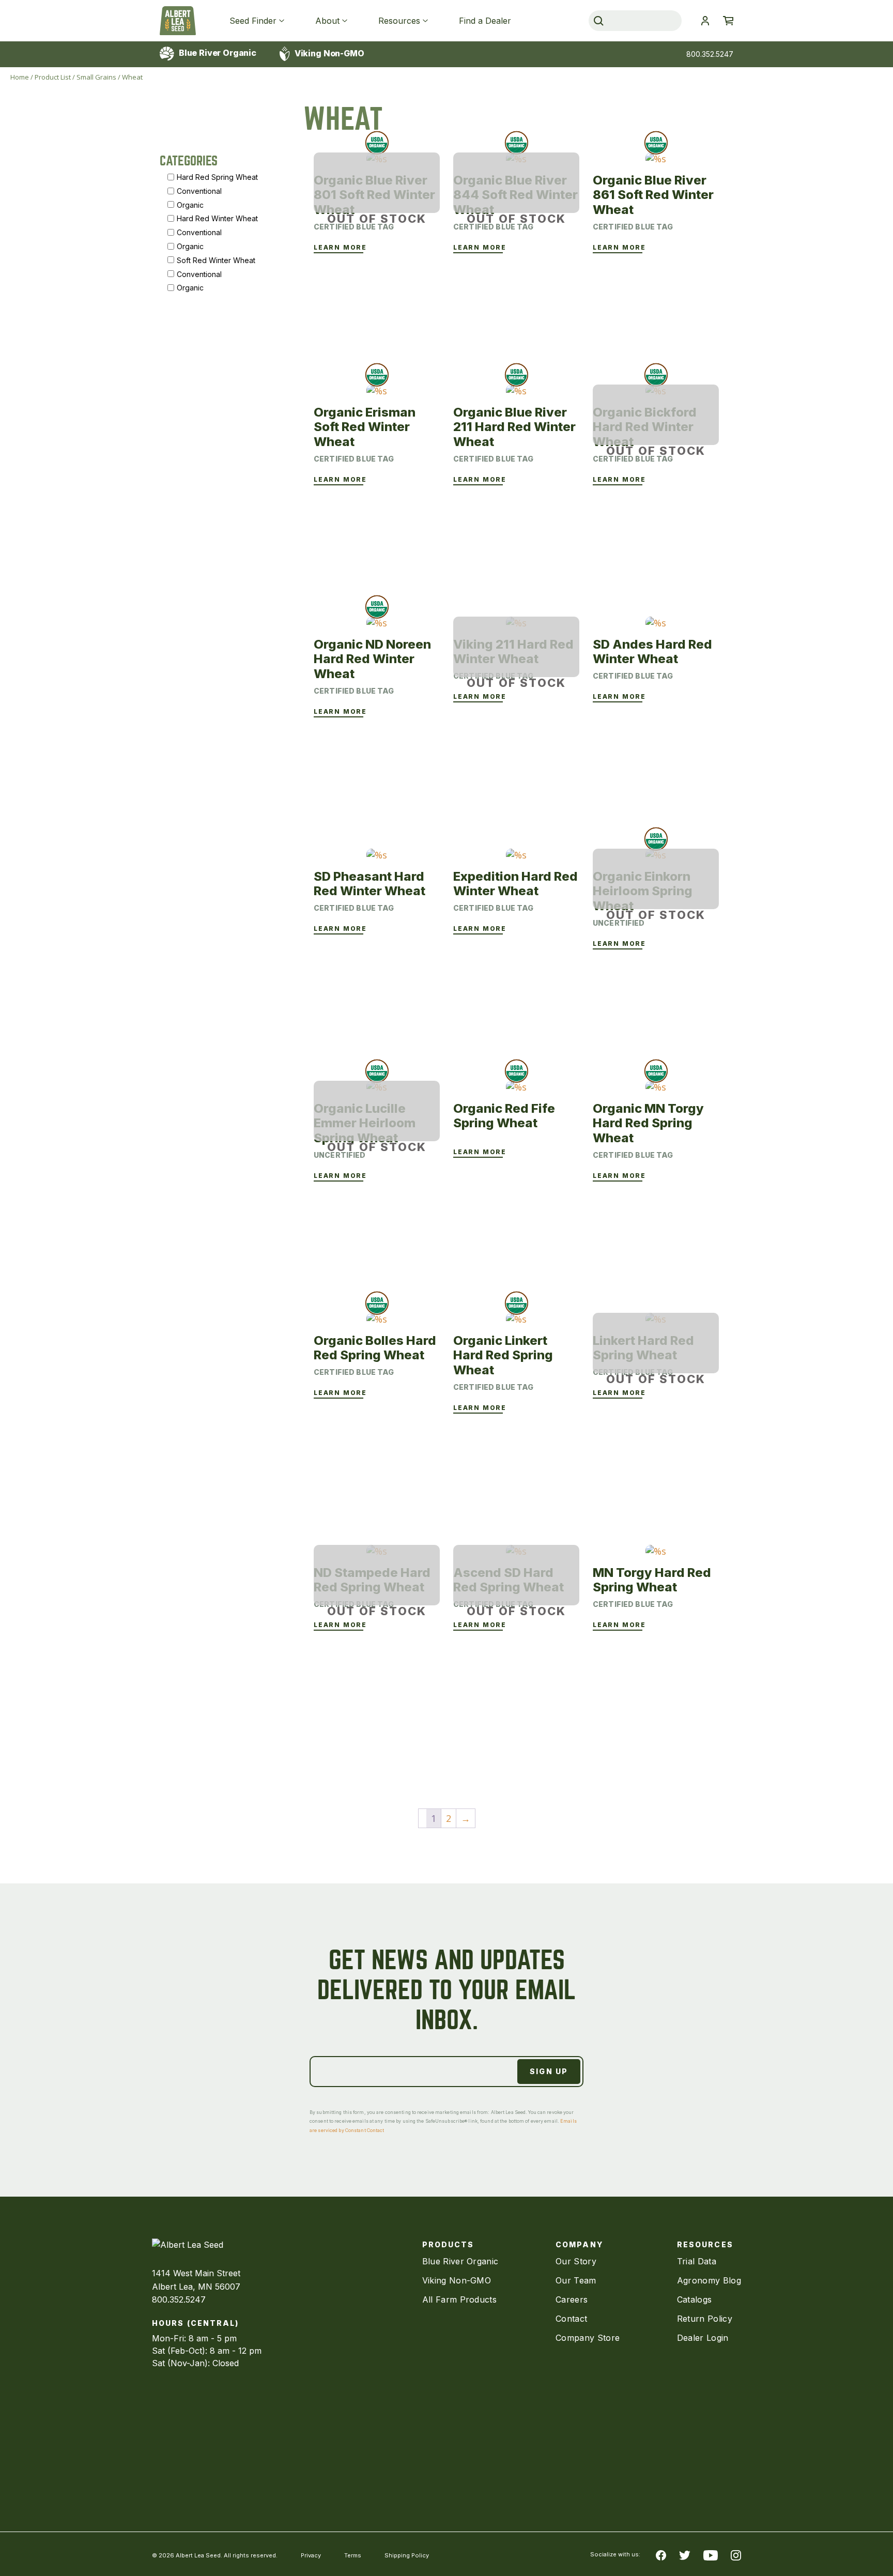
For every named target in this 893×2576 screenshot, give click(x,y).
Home (20, 77)
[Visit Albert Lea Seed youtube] (711, 2554)
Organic (190, 204)
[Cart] (728, 21)
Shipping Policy (407, 2555)
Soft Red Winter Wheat (216, 260)
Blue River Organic (217, 53)
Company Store (588, 2338)
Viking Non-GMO (328, 53)
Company (579, 2244)
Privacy (311, 2555)
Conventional (199, 190)
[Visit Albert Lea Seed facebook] (661, 2554)
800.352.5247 (710, 54)
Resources (399, 21)
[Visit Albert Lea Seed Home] (178, 21)
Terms (353, 2555)
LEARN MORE (340, 248)
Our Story (576, 2261)
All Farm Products (459, 2299)
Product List (53, 77)
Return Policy (705, 2319)
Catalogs (695, 2299)
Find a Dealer (485, 21)
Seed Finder (253, 21)
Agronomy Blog (709, 2280)
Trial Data (697, 2261)
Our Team (576, 2280)
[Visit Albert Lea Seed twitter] (685, 2554)
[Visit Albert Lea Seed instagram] (736, 2554)
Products (448, 2244)
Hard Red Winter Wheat (217, 218)
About (327, 21)
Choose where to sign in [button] (705, 21)
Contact (571, 2319)
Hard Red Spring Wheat (217, 177)
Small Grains (96, 77)
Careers (572, 2299)
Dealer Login (703, 2338)
